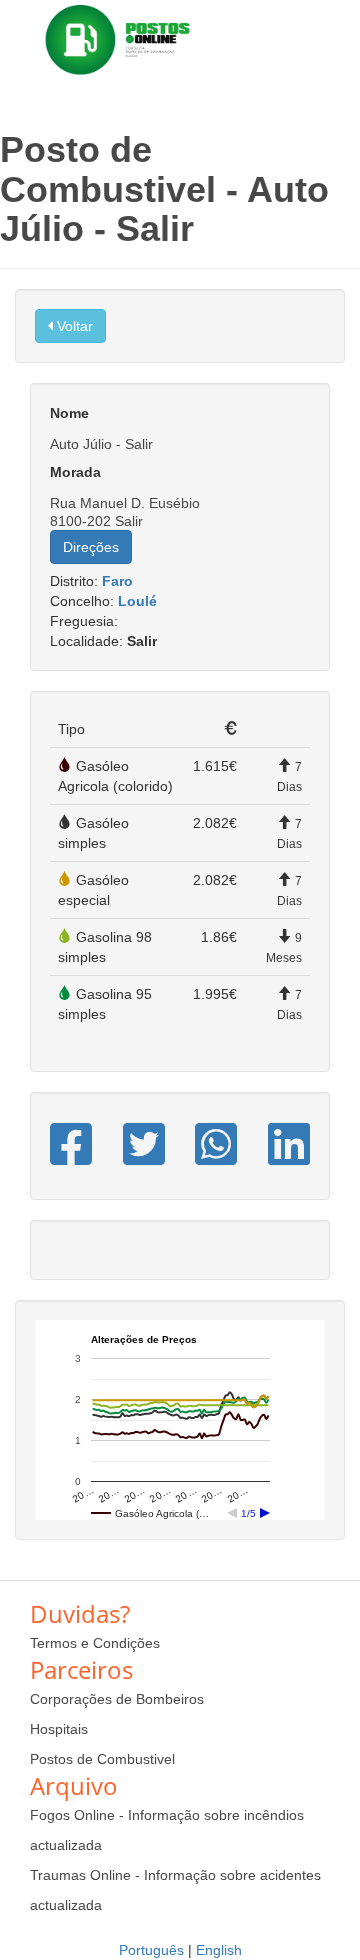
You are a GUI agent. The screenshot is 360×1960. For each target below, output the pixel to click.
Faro (117, 581)
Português (151, 1950)
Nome (69, 413)
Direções (91, 547)
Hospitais (59, 1729)
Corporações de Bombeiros (117, 1699)
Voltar (73, 326)
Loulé (137, 601)
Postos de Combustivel (102, 1759)
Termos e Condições (95, 1643)
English (219, 1950)
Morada (75, 472)
